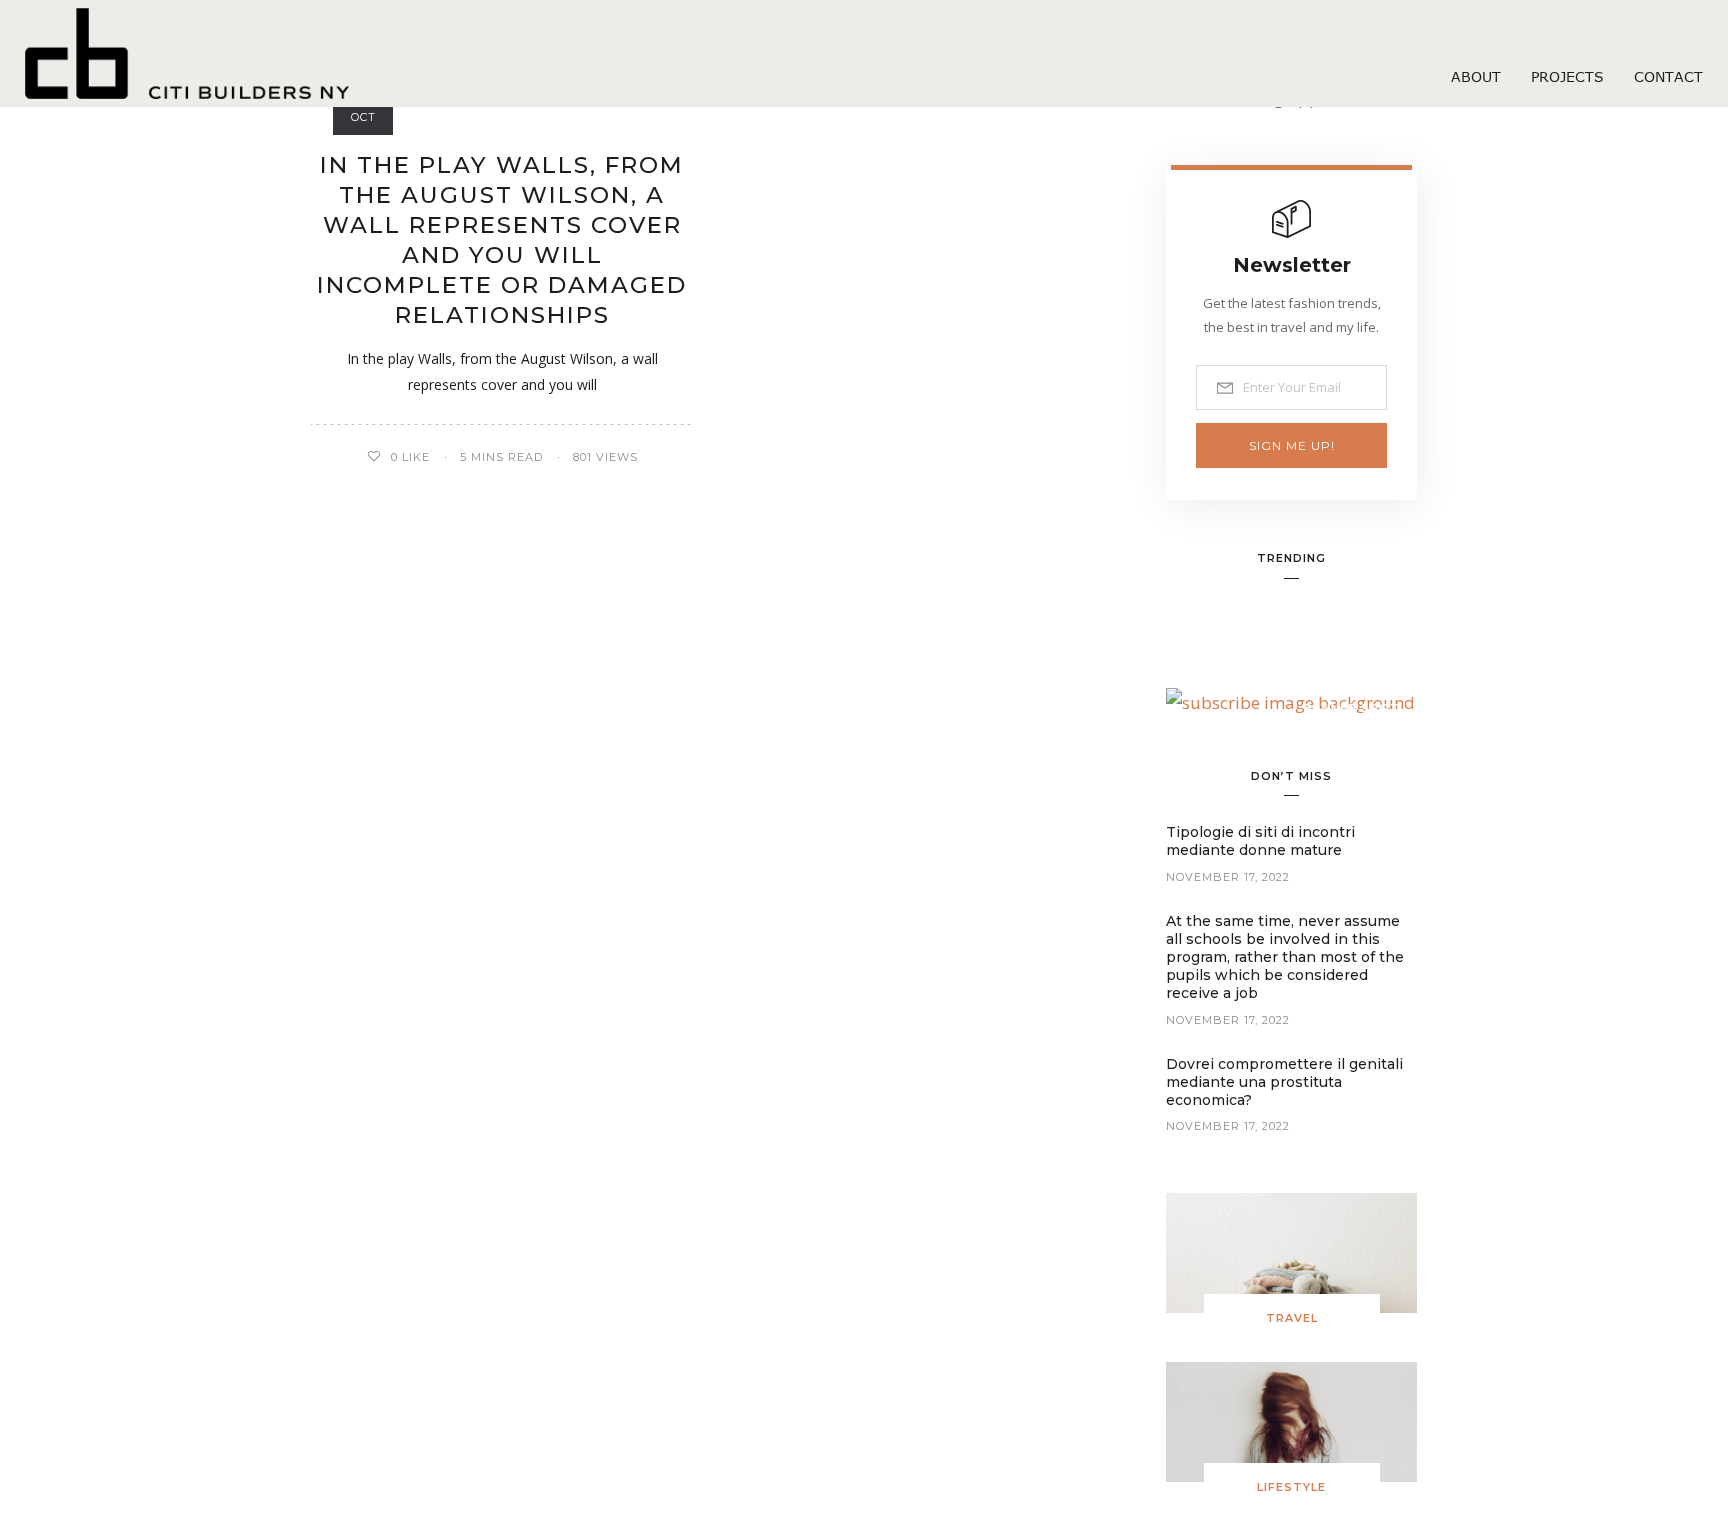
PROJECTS (1567, 76)
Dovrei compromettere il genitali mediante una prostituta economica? (1284, 1082)
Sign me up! (1292, 445)
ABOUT (1476, 76)
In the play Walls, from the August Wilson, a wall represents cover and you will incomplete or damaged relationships (502, 240)
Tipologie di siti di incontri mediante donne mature (1260, 841)
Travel (1292, 1318)
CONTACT (1668, 76)
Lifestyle (1291, 1487)
